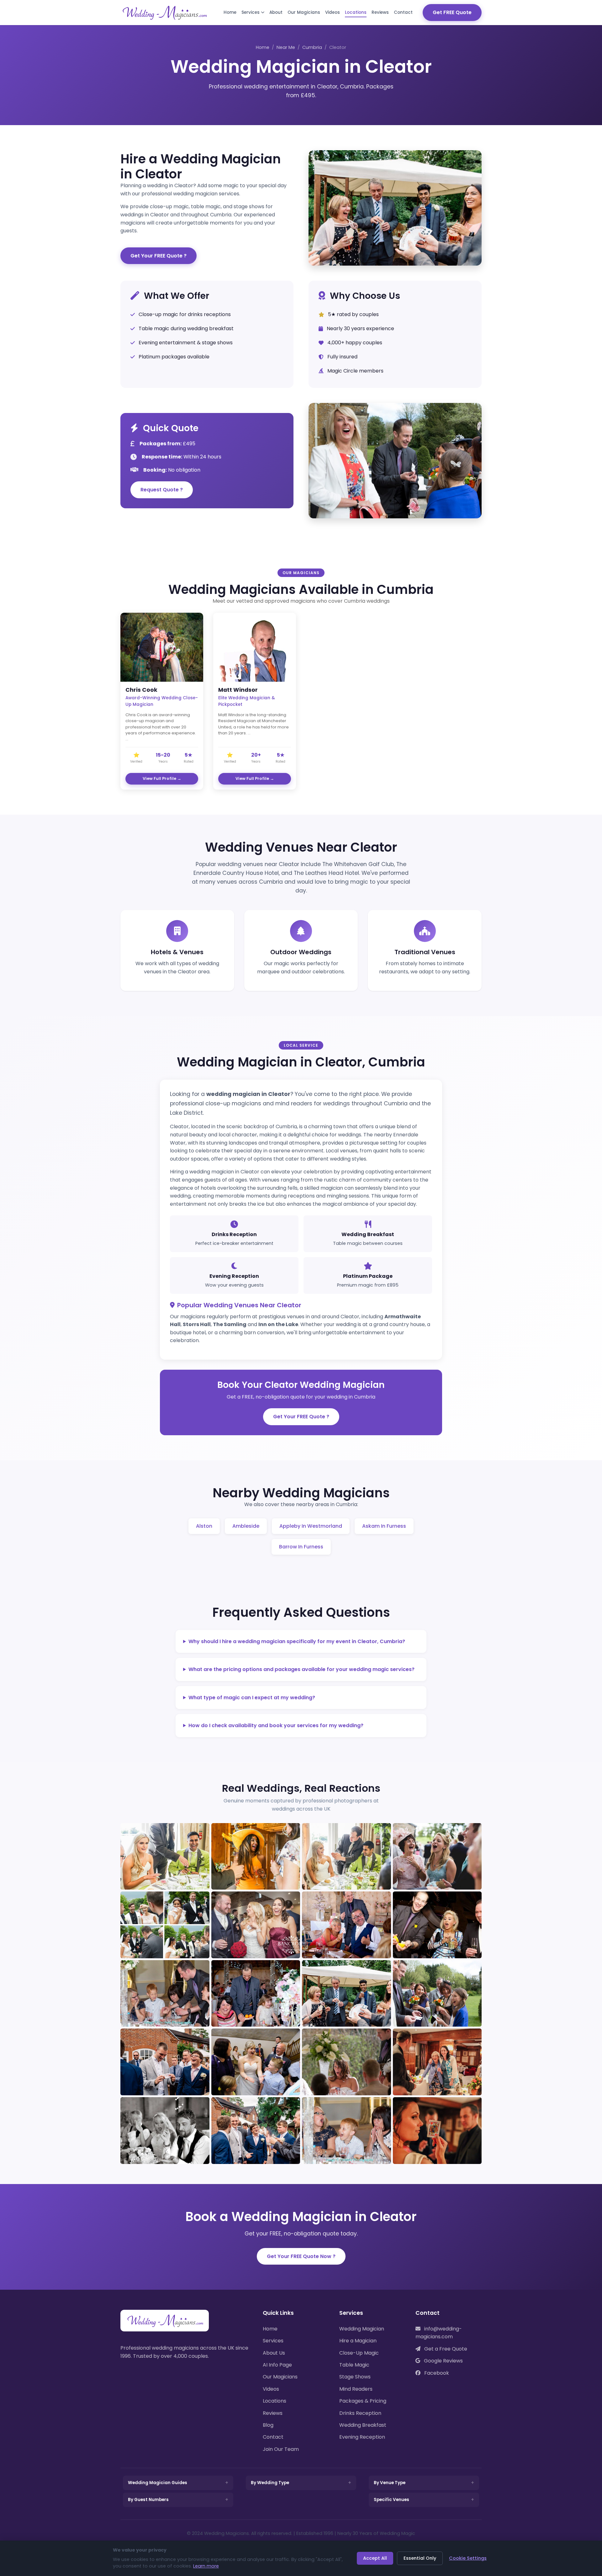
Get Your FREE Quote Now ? (301, 2256)
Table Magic (354, 2365)
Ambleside (246, 1526)
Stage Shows (355, 2377)
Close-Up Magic (359, 2353)
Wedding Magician (362, 2329)
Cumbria (312, 47)
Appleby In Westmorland (311, 1526)
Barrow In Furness (301, 1547)
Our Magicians (304, 12)
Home (230, 12)
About (276, 12)
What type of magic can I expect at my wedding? (252, 1698)
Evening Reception (362, 2437)
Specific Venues (391, 2500)
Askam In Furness (384, 1526)
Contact (403, 12)
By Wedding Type (270, 2483)
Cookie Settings (468, 2558)
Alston (204, 1526)
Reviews (380, 12)
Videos (333, 12)
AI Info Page (277, 2365)
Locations (356, 12)
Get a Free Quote (445, 2349)
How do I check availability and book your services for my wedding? (276, 1725)
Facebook (436, 2373)
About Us (274, 2353)
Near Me (286, 47)
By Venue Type (390, 2483)
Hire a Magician (358, 2341)
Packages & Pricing (363, 2401)
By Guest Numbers (148, 2500)
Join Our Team (281, 2449)
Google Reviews (443, 2361)
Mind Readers (356, 2389)
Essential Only (420, 2558)
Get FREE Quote (452, 12)
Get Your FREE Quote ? (158, 256)
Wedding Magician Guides (158, 2483)
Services (251, 12)
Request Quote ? (162, 490)
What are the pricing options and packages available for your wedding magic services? (301, 1669)
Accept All (375, 2558)
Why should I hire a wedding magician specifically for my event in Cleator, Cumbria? (297, 1641)
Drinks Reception (360, 2413)
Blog (268, 2425)
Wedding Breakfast (363, 2425)
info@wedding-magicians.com (439, 2333)
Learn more (206, 2566)
